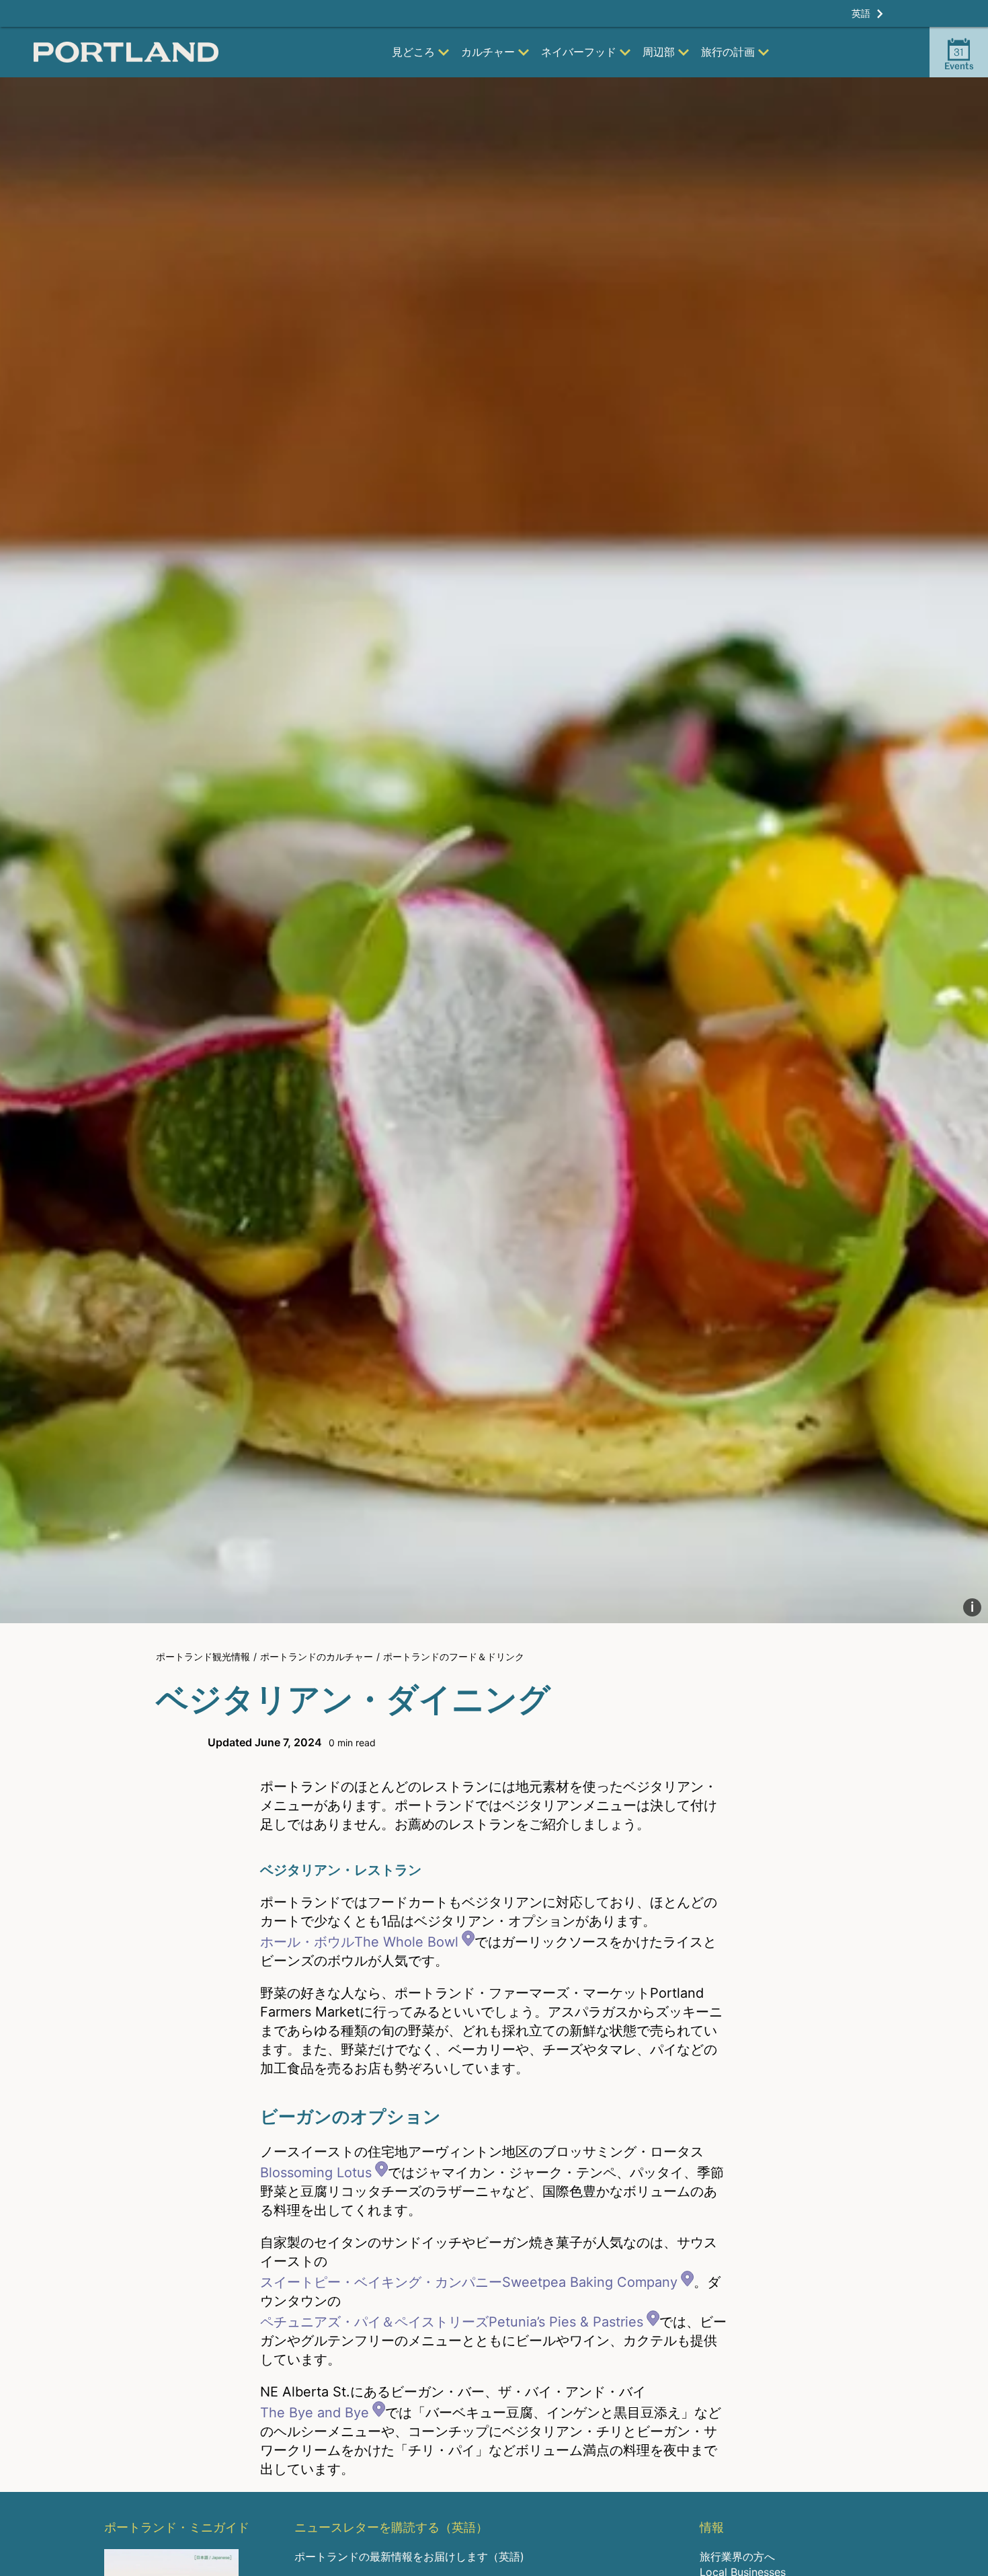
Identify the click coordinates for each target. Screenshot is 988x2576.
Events (959, 58)
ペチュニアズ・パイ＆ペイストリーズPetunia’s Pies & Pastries (452, 2322)
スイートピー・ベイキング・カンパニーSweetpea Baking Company (469, 2282)
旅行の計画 (728, 52)
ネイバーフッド (579, 52)
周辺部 (659, 52)
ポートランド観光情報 (203, 1656)
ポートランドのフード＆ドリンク (454, 1656)
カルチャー (488, 52)
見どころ (413, 52)
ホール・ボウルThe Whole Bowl (359, 1942)
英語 (861, 13)
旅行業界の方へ (737, 2557)
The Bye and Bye (315, 2413)
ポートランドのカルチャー (317, 1656)
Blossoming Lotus (316, 2173)
